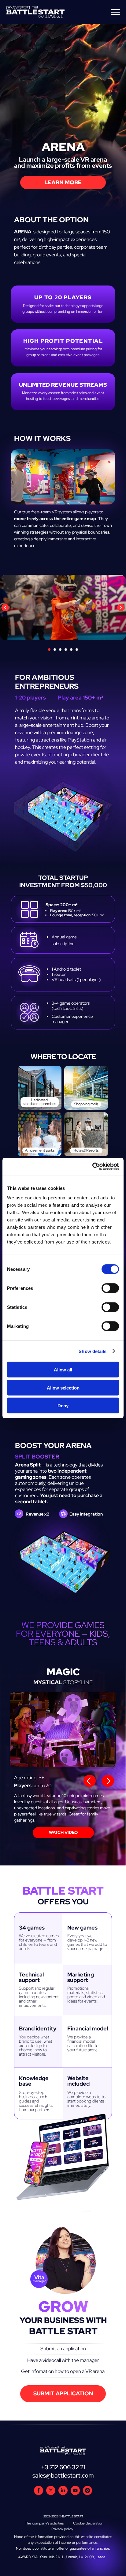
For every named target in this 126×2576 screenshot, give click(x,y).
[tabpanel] (63, 1764)
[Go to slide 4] (66, 650)
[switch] (110, 1288)
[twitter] (51, 2493)
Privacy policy (62, 2529)
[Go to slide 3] (60, 650)
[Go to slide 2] (55, 650)
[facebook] (39, 2493)
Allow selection (63, 1388)
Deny (63, 1406)
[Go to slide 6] (77, 650)
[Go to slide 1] (49, 650)
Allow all (63, 1370)
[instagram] (87, 2493)
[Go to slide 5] (71, 650)
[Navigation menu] (116, 12)
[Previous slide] (5, 608)
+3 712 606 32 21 (63, 2467)
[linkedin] (63, 2493)
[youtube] (75, 2493)
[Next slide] (121, 608)
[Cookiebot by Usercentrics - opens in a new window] (92, 1167)
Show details (93, 1351)
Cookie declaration (88, 2523)
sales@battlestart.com (63, 2475)
